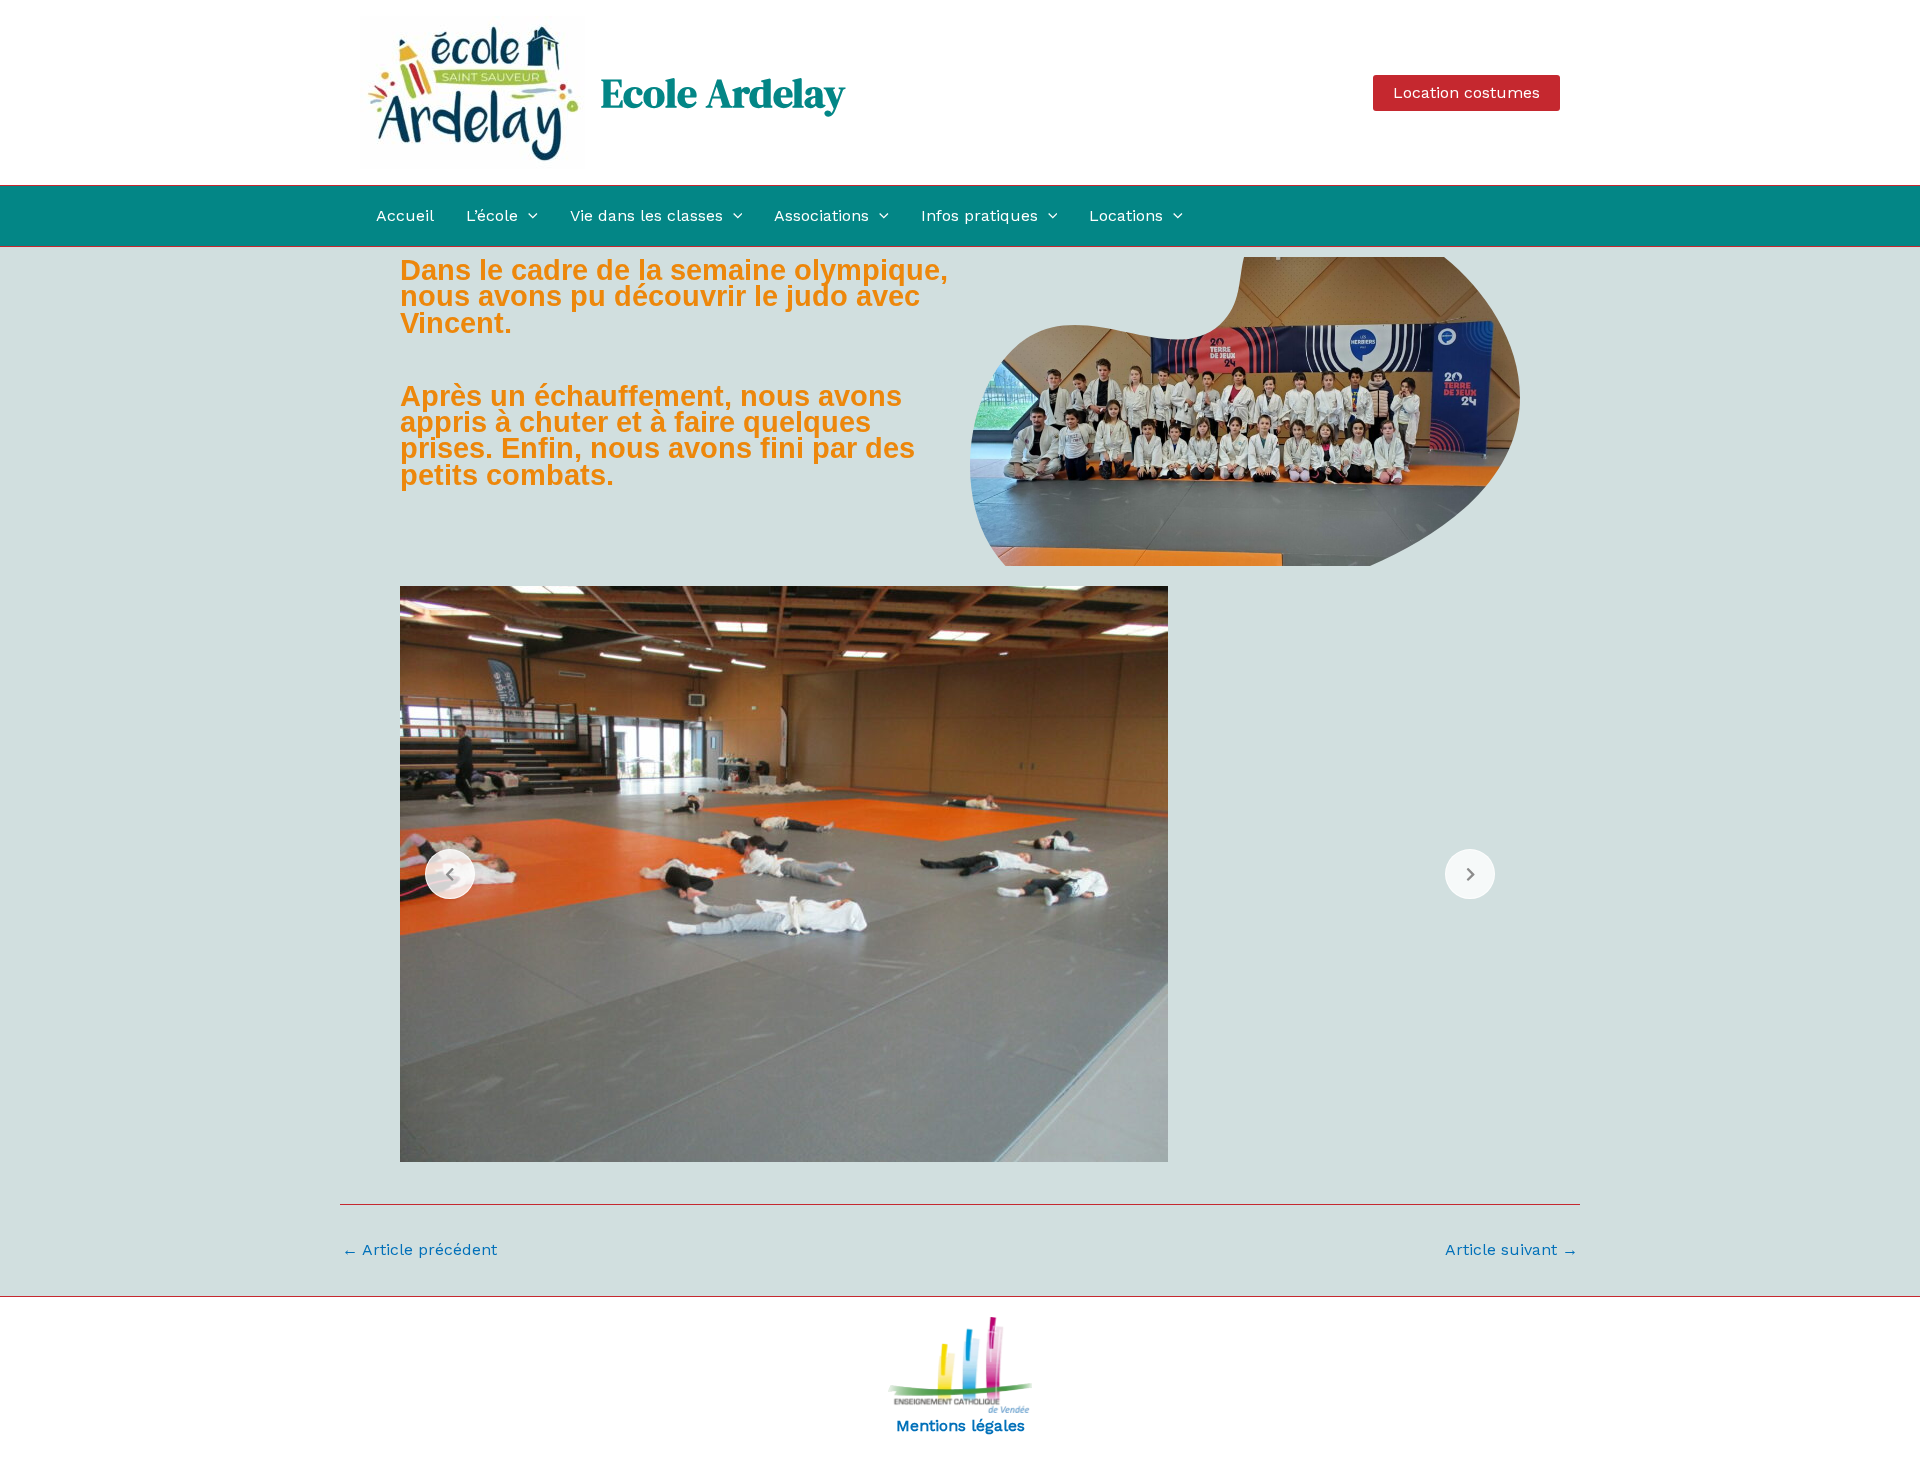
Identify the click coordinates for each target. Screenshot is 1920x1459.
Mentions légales (960, 1425)
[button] (1466, 93)
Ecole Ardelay (723, 93)
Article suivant (1511, 1250)
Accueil (405, 215)
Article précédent (419, 1250)
